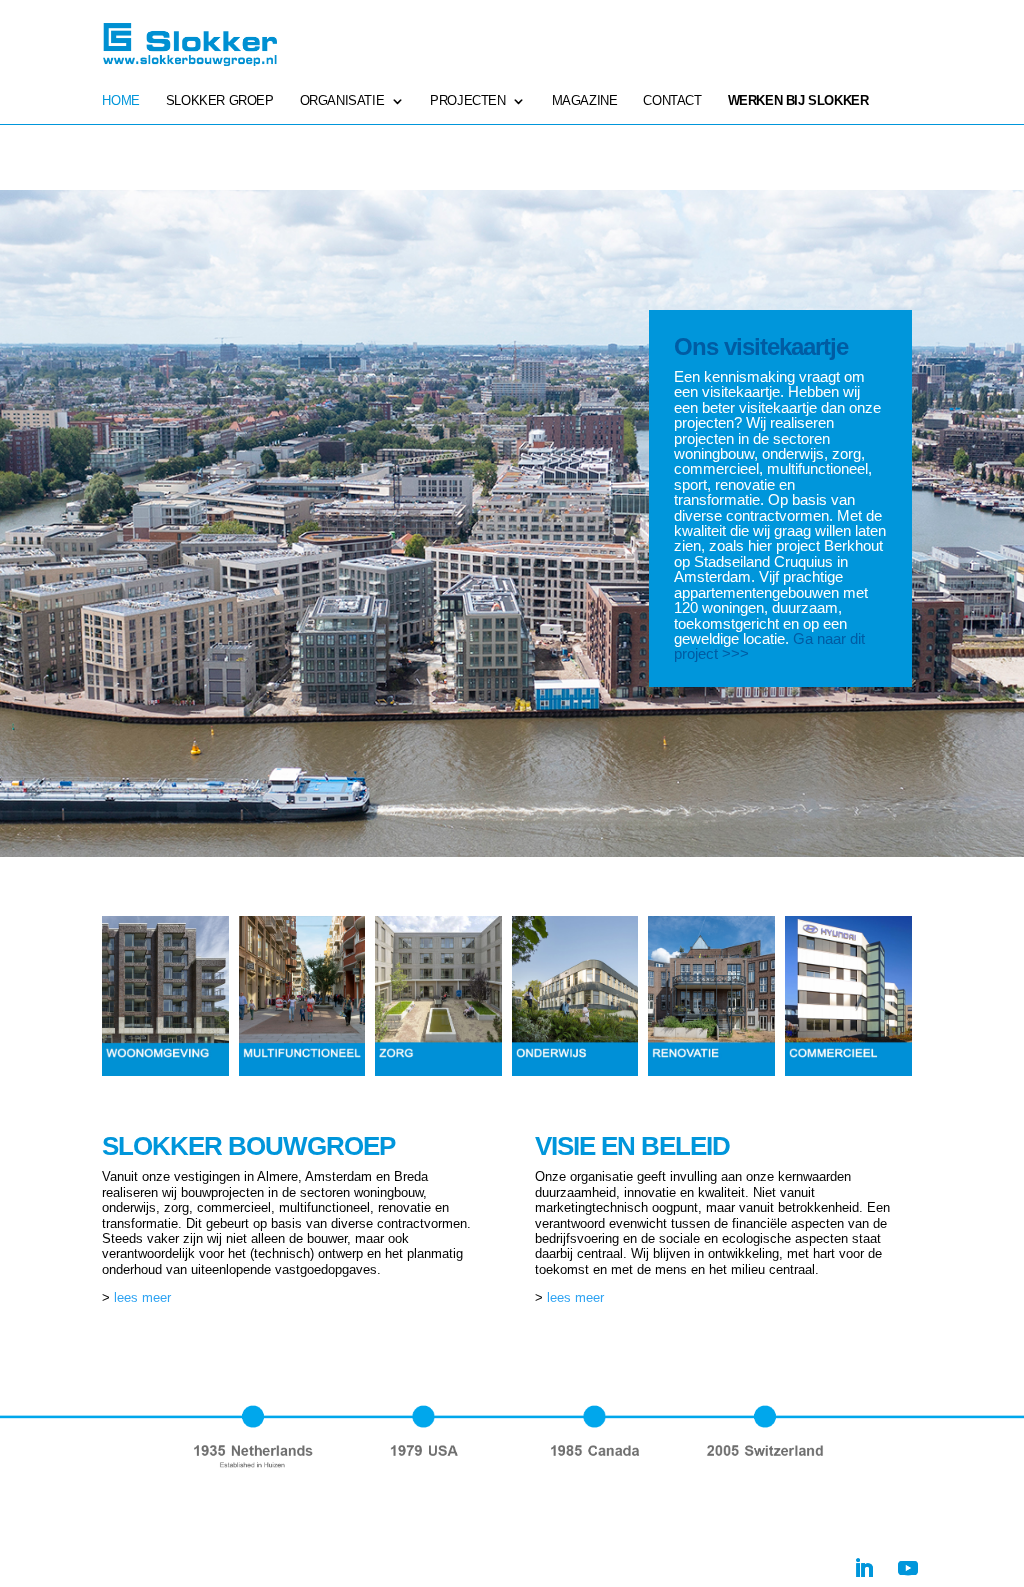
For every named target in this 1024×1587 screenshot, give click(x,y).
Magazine (585, 101)
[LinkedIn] (864, 1568)
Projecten (467, 101)
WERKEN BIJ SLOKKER (798, 101)
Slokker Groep (220, 101)
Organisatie (342, 101)
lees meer (142, 1297)
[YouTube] (908, 1568)
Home (120, 101)
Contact (672, 101)
